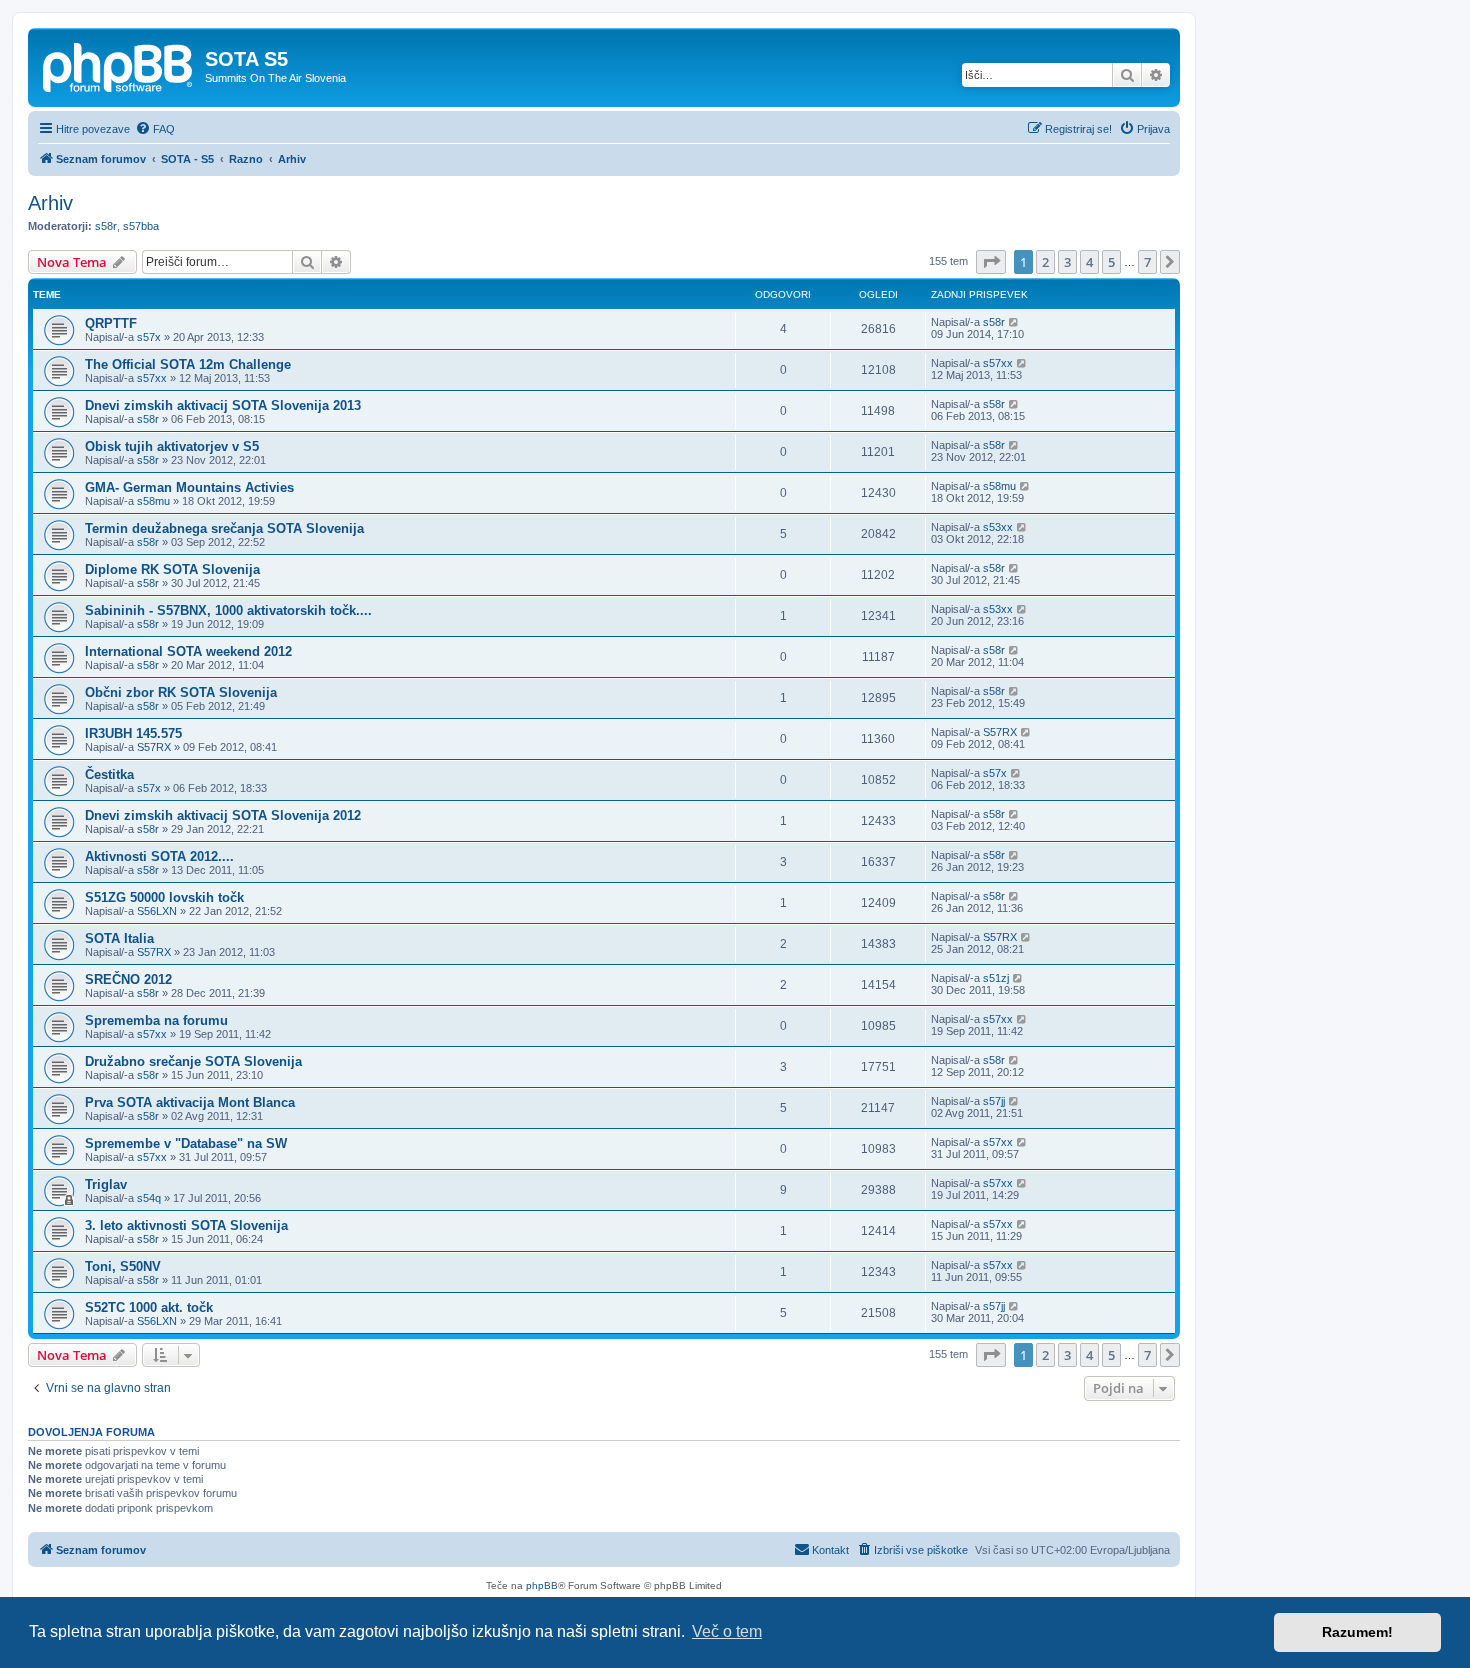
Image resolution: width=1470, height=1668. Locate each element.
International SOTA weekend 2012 (188, 651)
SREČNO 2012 (128, 979)
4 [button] (1089, 262)
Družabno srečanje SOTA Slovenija (193, 1061)
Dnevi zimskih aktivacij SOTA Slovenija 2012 (223, 815)
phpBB (542, 1585)
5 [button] (1111, 262)
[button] (991, 262)
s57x (149, 337)
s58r (106, 226)
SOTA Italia (119, 938)
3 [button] (1067, 262)
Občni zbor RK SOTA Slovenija (181, 692)
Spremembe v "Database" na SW (186, 1143)
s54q (149, 1198)
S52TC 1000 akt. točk (149, 1307)
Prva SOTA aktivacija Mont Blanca (190, 1102)
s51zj (996, 978)
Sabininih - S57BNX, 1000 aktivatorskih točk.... (228, 610)
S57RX (154, 747)
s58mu (153, 501)
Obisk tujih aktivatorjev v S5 (172, 446)
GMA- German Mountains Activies (189, 487)
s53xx (998, 527)
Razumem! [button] (1357, 1632)
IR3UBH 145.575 (133, 733)
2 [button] (1045, 262)
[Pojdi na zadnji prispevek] (1014, 322)
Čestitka (109, 774)
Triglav (106, 1184)
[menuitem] (155, 129)
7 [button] (1147, 262)
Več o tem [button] (727, 1631)
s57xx (152, 378)
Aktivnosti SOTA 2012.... (159, 856)
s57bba (141, 226)
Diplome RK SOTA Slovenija (172, 569)
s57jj (994, 1101)
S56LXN (157, 911)
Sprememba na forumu (156, 1020)
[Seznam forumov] (119, 65)
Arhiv (50, 203)
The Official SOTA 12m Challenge (188, 364)
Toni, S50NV (123, 1266)
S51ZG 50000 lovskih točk (164, 897)
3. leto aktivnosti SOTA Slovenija (186, 1225)
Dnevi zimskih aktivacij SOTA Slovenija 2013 (223, 405)
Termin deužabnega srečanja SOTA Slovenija (224, 528)
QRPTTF (111, 323)
